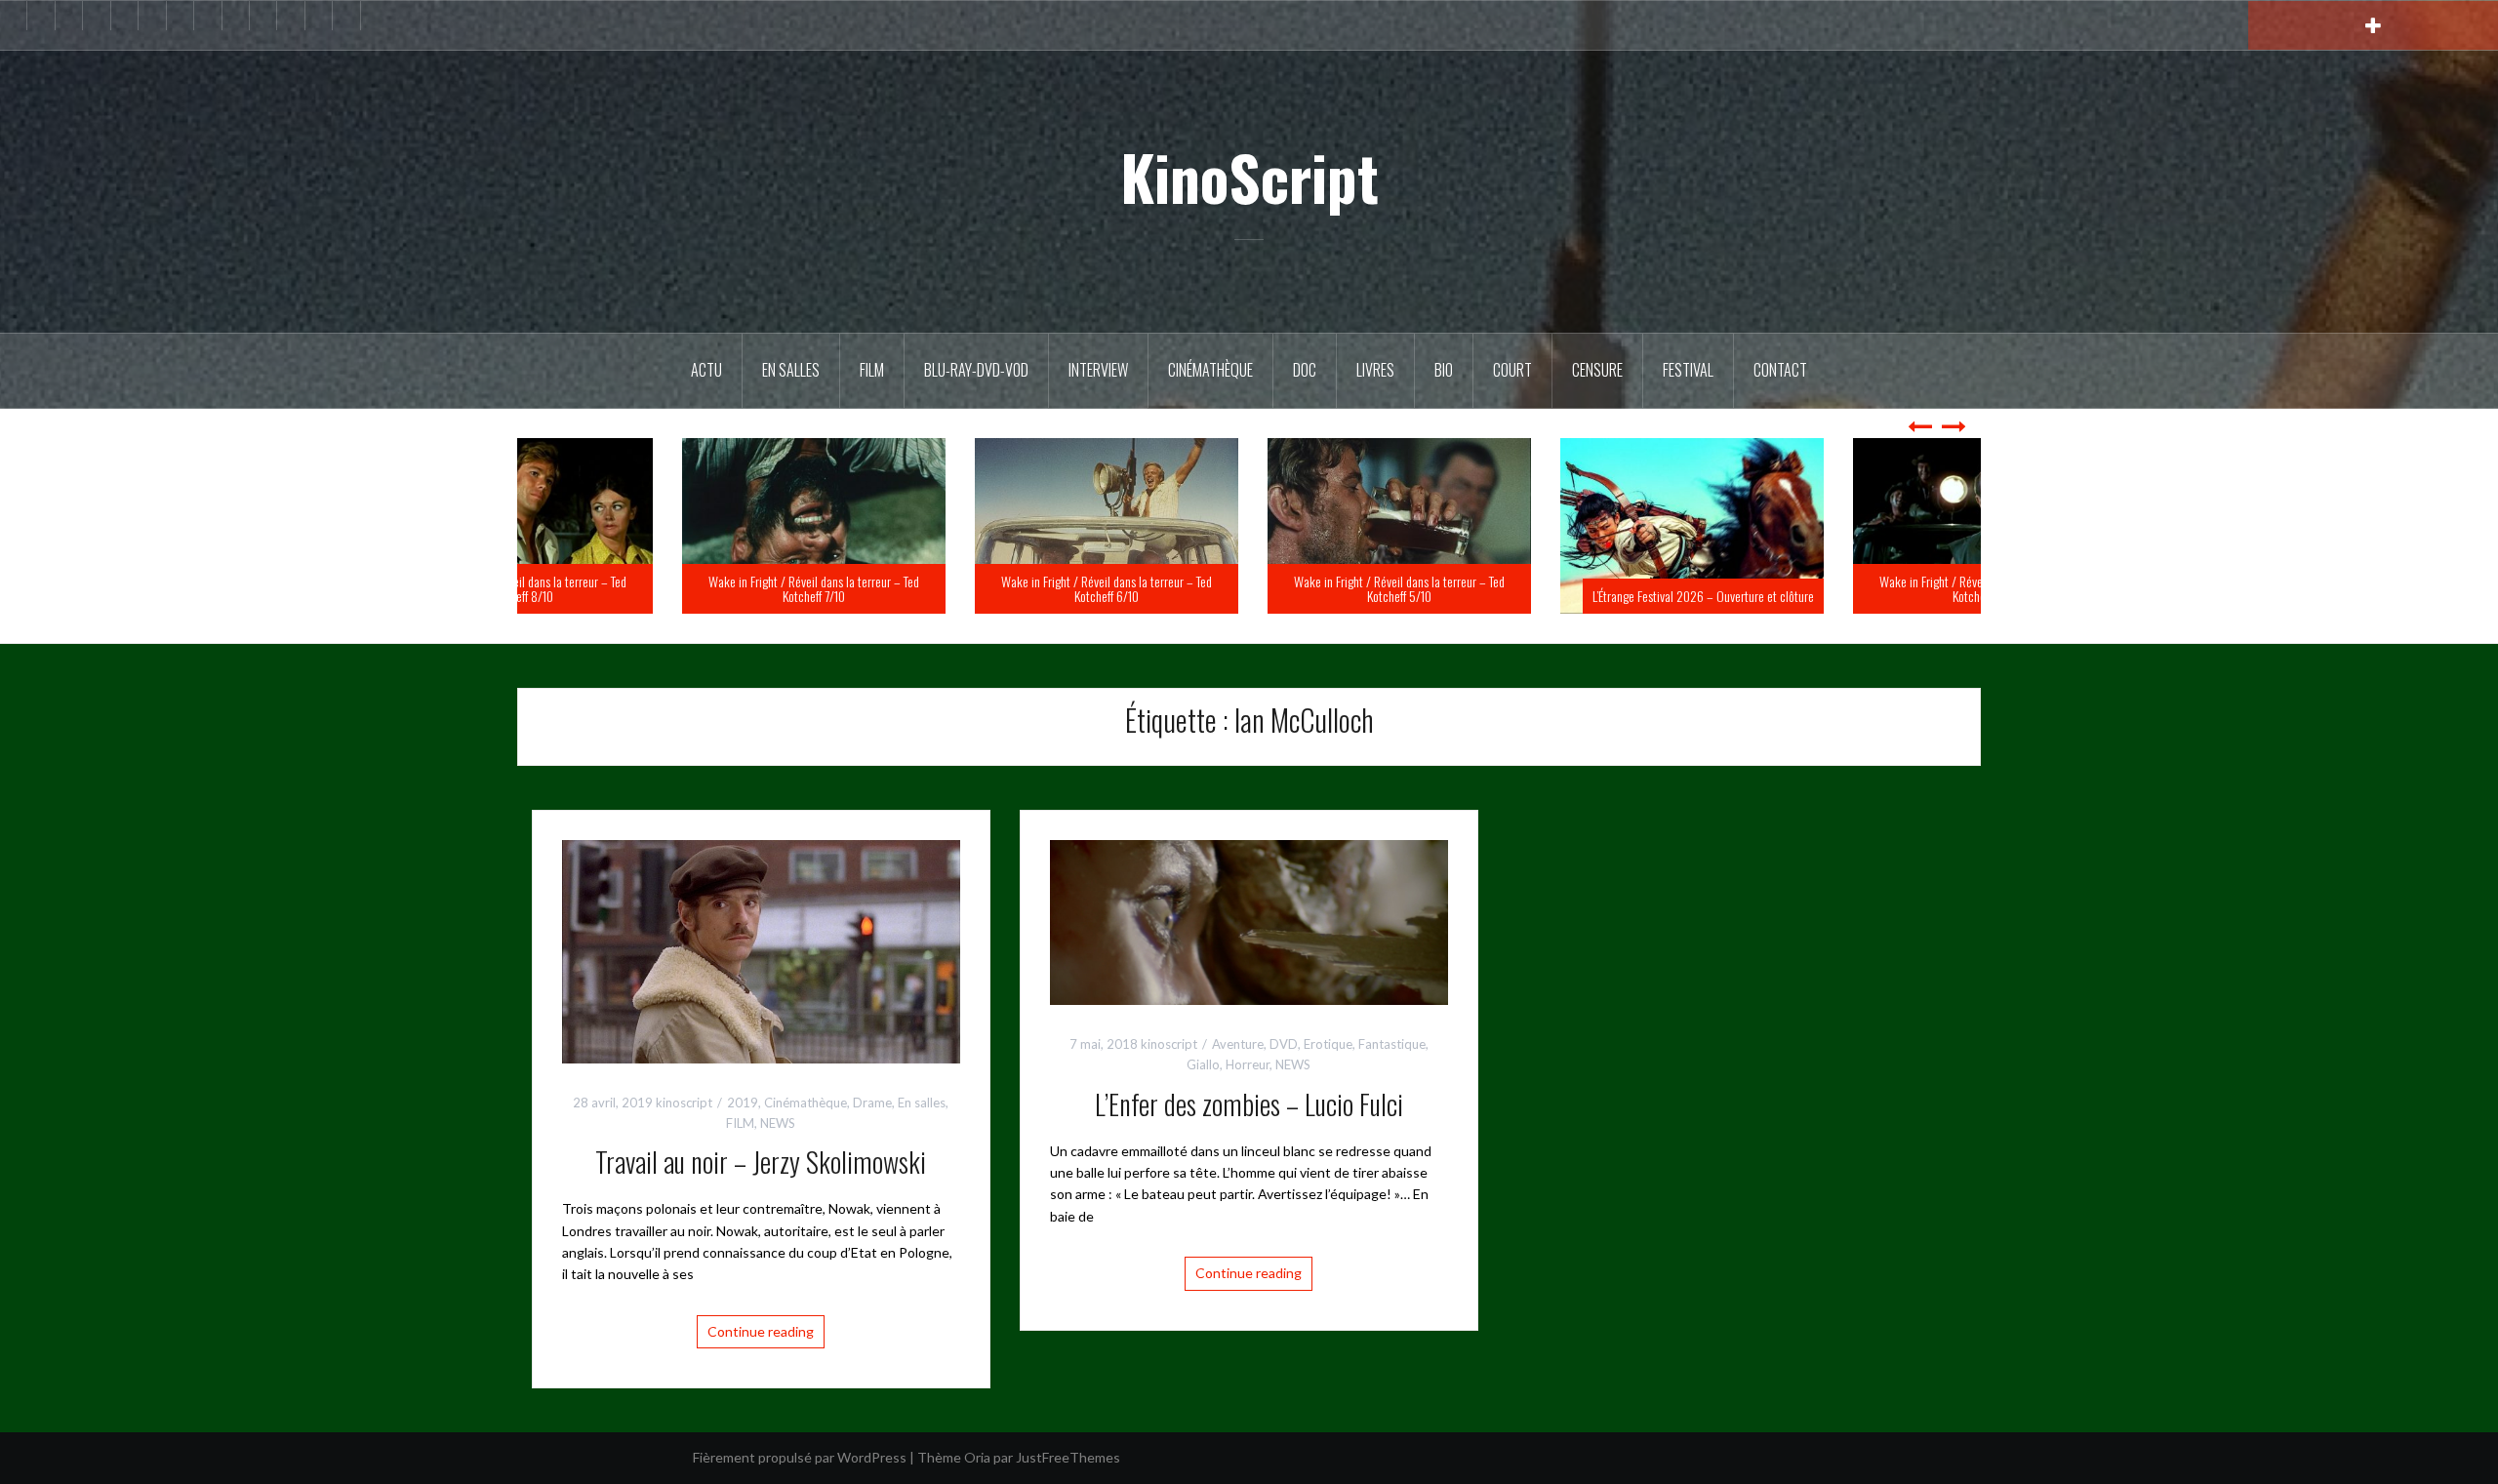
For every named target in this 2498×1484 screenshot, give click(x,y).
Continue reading (761, 1331)
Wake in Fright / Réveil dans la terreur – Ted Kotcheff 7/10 (956, 588)
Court (1512, 370)
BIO (1444, 370)
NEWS (778, 1123)
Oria (977, 1457)
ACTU (706, 370)
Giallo (1203, 1064)
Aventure (1238, 1044)
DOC (1305, 370)
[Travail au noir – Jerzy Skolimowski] (761, 950)
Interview (1098, 370)
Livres (1375, 370)
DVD (1284, 1044)
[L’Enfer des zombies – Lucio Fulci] (1249, 921)
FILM (872, 370)
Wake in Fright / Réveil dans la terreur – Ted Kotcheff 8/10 (664, 588)
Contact (1780, 370)
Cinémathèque (1210, 370)
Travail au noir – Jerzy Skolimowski (761, 1162)
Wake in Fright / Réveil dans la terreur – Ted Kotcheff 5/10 (1542, 588)
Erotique (1328, 1044)
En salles (791, 370)
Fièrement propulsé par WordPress (800, 1457)
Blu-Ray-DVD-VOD (976, 370)
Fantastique (1392, 1044)
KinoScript (1249, 177)
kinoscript (684, 1103)
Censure (1597, 370)
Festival (1688, 370)
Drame (872, 1103)
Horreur (1248, 1064)
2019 (743, 1103)
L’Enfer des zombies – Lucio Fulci (1249, 1104)
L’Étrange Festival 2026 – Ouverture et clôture (1846, 596)
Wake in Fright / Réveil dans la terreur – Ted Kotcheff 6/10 (1249, 588)
